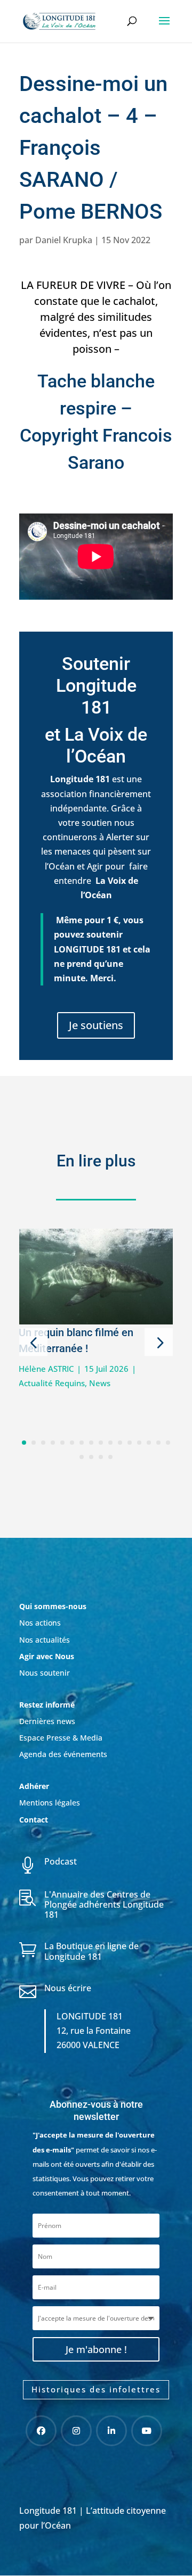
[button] (33, 1342)
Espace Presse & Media (61, 1738)
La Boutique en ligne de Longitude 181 (91, 1951)
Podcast (61, 1861)
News (100, 1383)
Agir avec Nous (47, 1656)
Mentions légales (50, 1803)
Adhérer (35, 1786)
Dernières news (47, 1721)
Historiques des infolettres (96, 2389)
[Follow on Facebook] (41, 2431)
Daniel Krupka (64, 240)
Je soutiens (96, 1025)
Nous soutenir (45, 1673)
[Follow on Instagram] (76, 2431)
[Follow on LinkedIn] (111, 2431)
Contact (34, 1820)
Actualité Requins (52, 1383)
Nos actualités (45, 1640)
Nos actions (40, 1623)
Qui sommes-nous (53, 1606)
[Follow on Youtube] (147, 2431)
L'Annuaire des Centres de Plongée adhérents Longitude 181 (104, 1904)
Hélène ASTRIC (46, 1369)
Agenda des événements (63, 1754)
